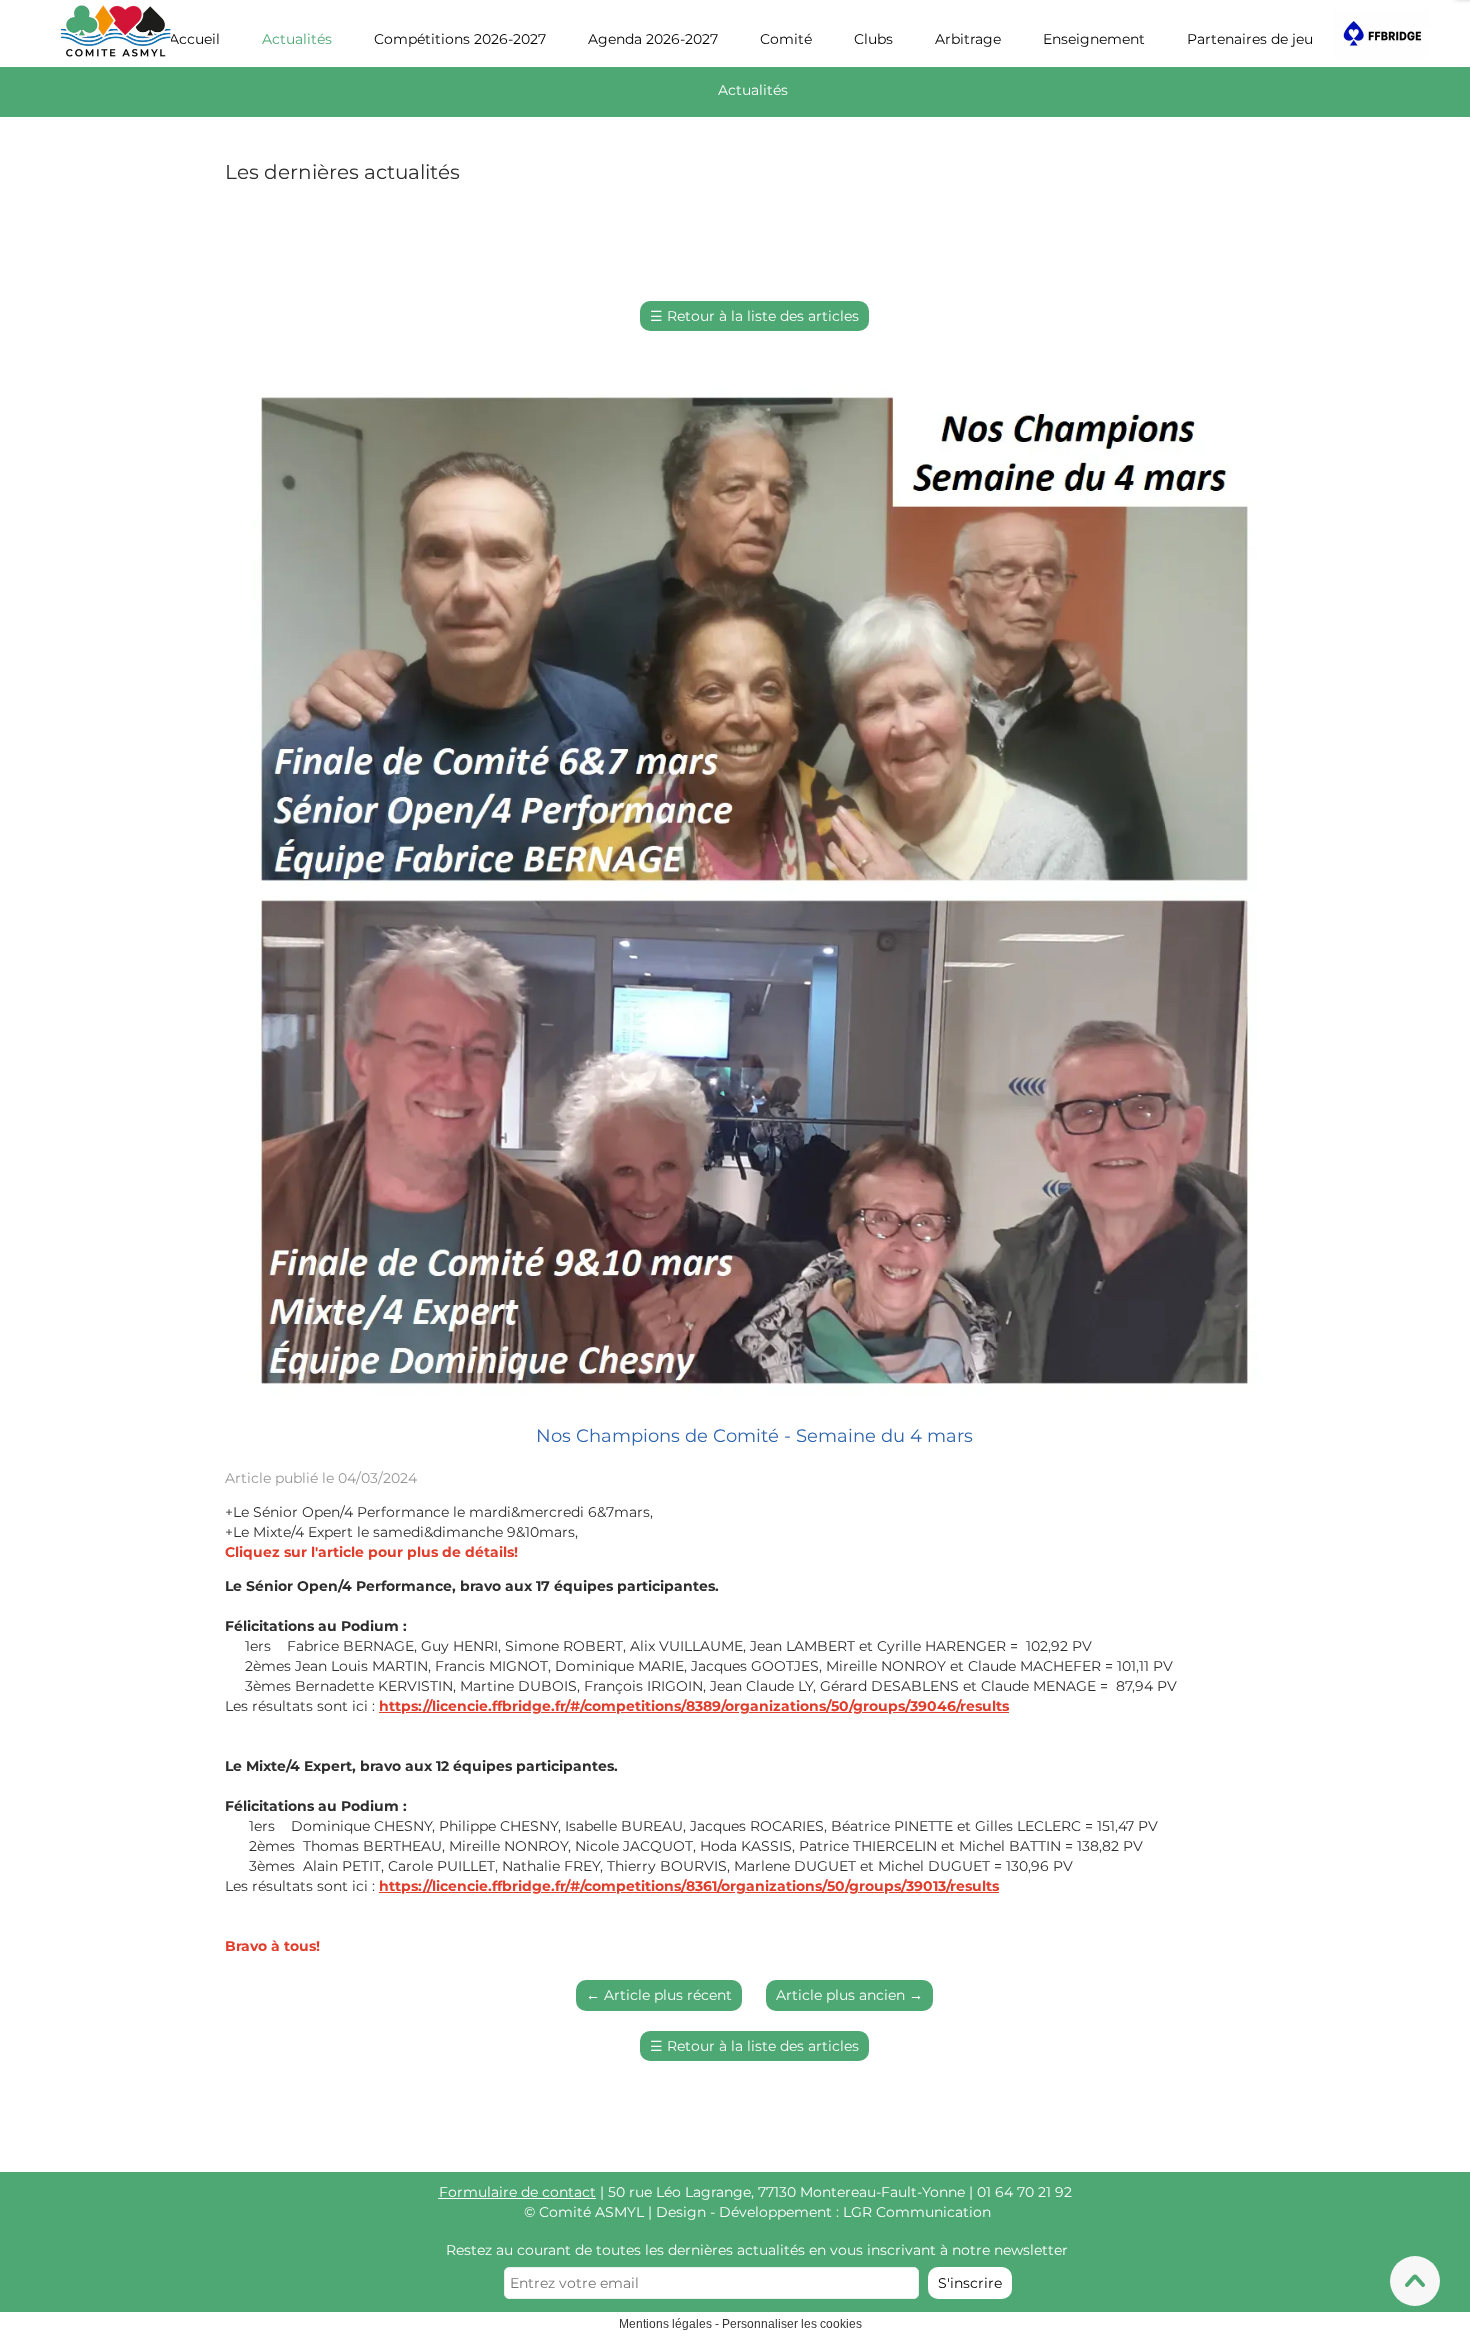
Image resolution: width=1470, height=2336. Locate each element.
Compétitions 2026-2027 (460, 39)
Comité (786, 39)
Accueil (194, 39)
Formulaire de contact (517, 2192)
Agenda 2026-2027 (653, 39)
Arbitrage (968, 39)
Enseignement (1094, 39)
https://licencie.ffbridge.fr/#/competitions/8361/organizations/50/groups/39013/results (689, 1886)
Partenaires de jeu (1250, 39)
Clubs (873, 39)
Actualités (297, 39)
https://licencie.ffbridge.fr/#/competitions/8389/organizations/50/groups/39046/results (694, 1706)
